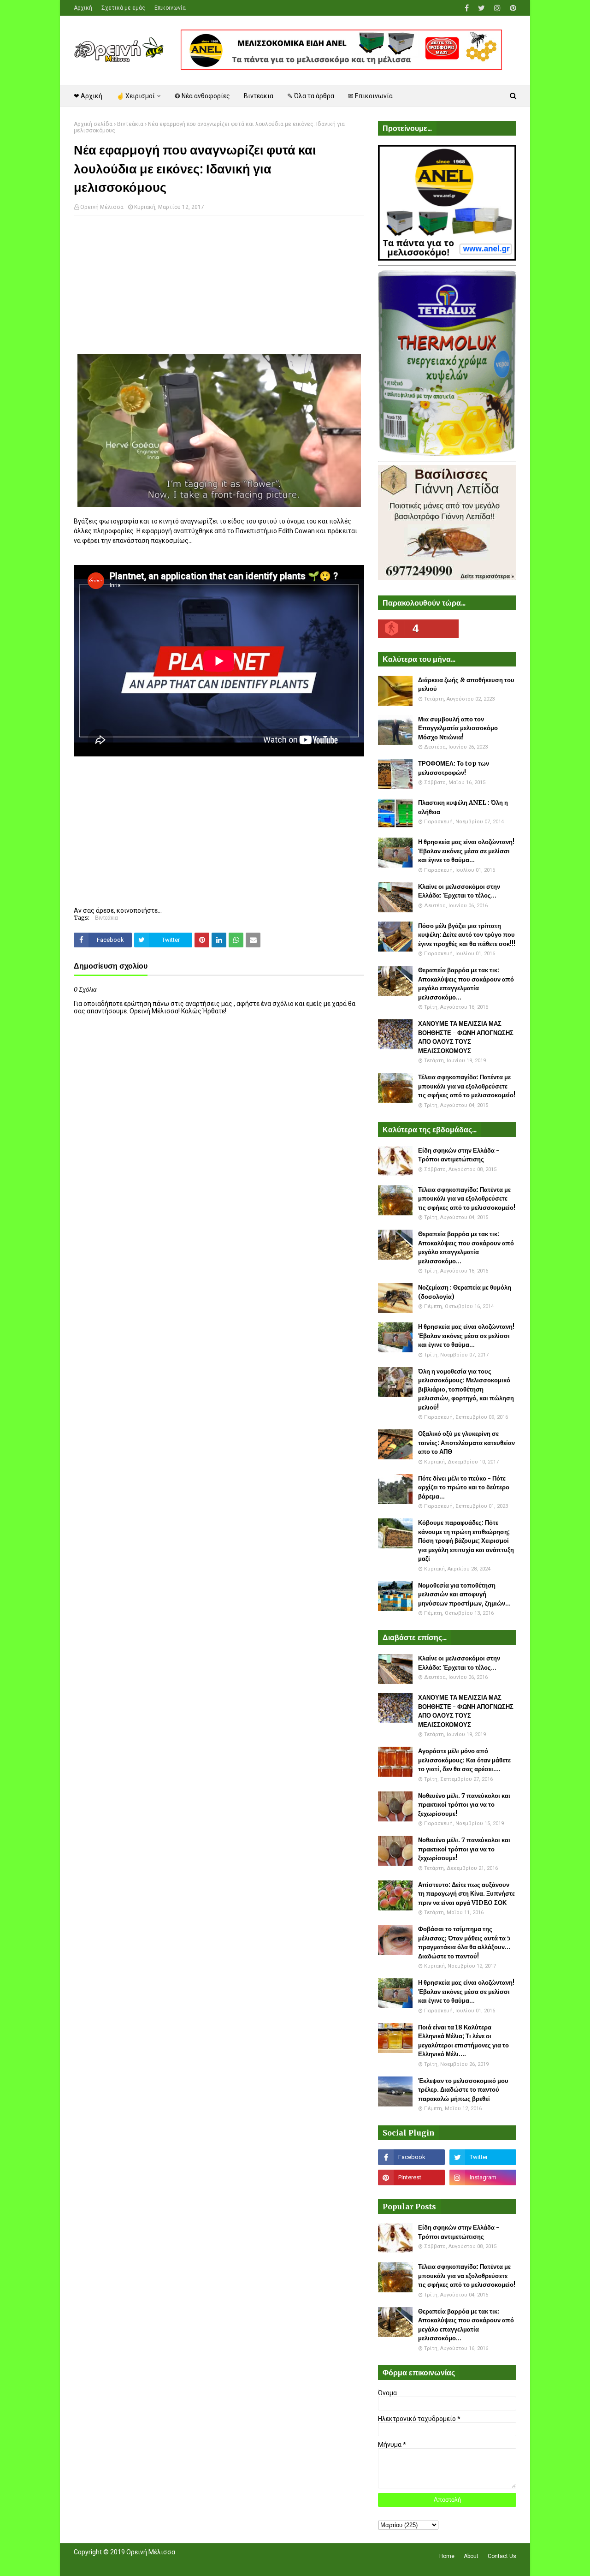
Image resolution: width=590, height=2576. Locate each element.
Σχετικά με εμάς (123, 8)
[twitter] (481, 8)
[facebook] (467, 8)
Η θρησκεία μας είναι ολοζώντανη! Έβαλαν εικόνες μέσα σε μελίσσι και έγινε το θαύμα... (466, 851)
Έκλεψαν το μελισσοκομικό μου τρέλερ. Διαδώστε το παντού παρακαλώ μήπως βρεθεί (463, 2090)
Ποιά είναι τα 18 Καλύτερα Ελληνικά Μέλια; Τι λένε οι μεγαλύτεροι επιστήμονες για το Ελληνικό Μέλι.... (463, 2041)
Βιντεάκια (130, 124)
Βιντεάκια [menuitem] (259, 96)
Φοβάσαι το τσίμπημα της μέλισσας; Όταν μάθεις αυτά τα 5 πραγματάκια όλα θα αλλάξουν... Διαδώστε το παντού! (464, 1943)
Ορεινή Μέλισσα (102, 207)
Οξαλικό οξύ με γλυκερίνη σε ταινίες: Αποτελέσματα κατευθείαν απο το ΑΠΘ (466, 1443)
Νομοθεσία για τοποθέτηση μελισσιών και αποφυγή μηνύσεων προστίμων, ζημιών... (464, 1594)
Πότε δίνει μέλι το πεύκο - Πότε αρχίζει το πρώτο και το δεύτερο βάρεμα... (464, 1487)
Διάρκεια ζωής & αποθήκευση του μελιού (466, 685)
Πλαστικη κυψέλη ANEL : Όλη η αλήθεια (463, 807)
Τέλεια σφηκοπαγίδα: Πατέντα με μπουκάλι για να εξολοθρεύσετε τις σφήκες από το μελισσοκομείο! (467, 1086)
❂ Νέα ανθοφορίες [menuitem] (202, 96)
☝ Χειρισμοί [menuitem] (136, 96)
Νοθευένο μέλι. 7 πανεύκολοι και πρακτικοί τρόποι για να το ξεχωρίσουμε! (464, 1805)
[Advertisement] (219, 289)
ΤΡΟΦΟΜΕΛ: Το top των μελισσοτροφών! (454, 768)
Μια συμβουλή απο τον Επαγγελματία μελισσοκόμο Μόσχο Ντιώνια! (458, 728)
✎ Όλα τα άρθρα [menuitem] (311, 96)
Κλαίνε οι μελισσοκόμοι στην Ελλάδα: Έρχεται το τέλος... (459, 891)
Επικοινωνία (170, 8)
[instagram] (497, 8)
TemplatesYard (141, 2564)
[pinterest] (512, 8)
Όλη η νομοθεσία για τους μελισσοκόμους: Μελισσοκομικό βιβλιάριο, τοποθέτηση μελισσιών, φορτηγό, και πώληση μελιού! (466, 1389)
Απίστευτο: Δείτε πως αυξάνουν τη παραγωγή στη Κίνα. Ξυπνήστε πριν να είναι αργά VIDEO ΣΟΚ (466, 1894)
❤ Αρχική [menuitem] (88, 96)
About (471, 2556)
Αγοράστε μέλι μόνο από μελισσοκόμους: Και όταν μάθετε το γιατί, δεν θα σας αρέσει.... (464, 1760)
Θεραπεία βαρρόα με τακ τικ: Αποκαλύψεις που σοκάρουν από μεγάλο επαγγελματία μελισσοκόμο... (466, 984)
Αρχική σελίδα (93, 124)
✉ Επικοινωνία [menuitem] (370, 96)
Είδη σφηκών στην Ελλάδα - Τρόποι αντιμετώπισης (459, 1155)
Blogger (204, 2564)
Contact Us (502, 2556)
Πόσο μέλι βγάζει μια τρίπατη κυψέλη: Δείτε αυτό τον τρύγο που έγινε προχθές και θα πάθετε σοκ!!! (467, 935)
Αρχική (83, 8)
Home (447, 2556)
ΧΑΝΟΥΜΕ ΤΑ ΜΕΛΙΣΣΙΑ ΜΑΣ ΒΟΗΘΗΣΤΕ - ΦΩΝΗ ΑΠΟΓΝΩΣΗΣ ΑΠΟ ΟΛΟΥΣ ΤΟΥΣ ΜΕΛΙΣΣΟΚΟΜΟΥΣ (466, 1037)
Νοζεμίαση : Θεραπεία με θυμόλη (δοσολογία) (465, 1292)
